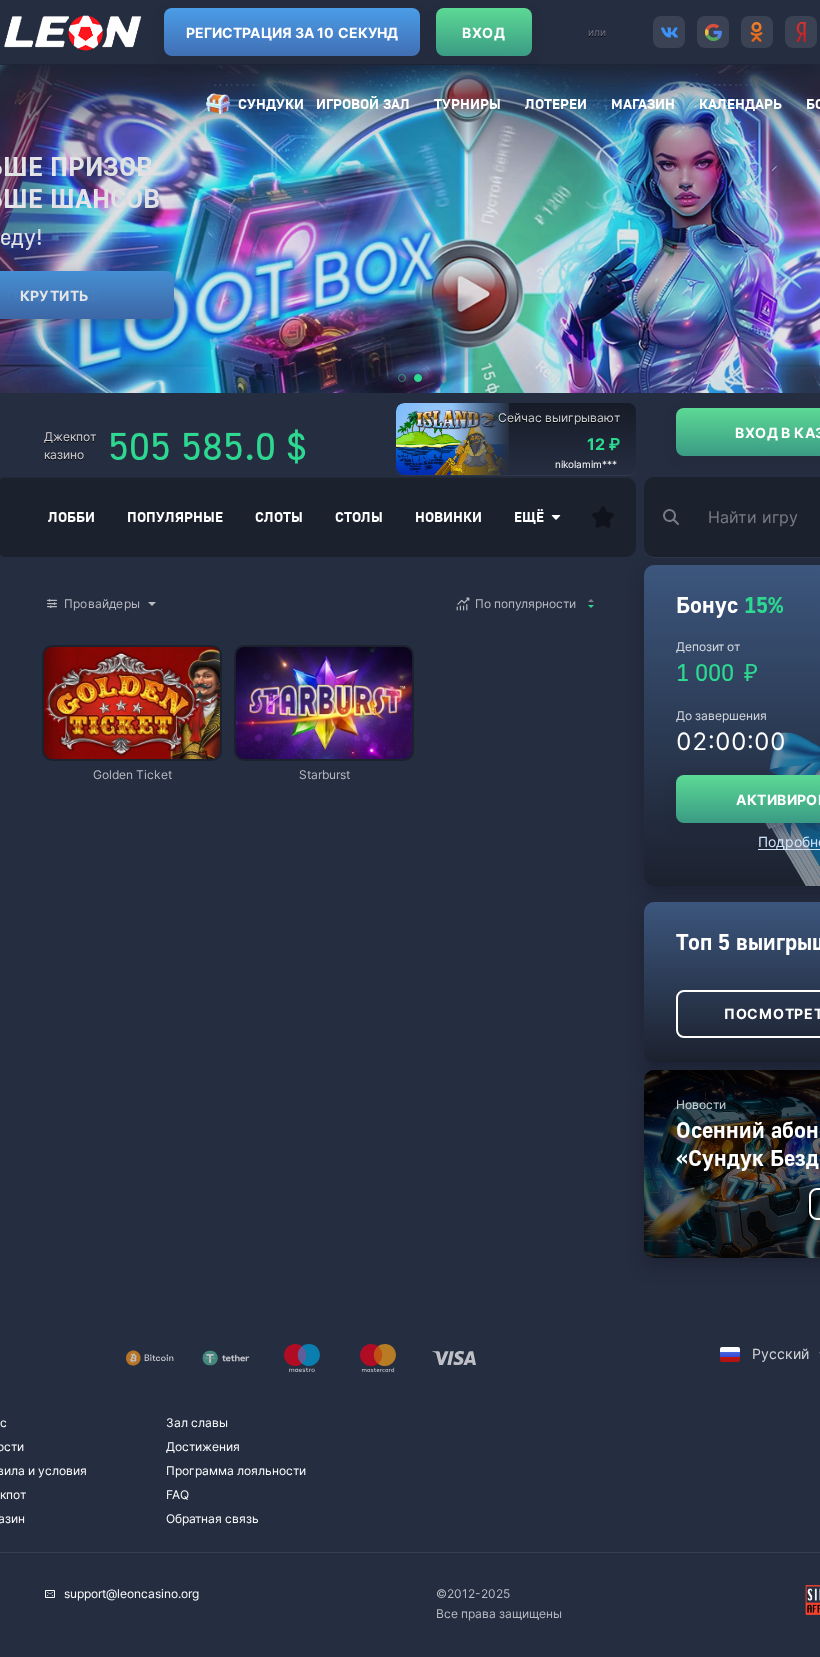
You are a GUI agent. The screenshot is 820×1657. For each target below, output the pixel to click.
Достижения (203, 1446)
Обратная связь (212, 1518)
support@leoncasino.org (131, 1593)
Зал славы (197, 1422)
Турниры (467, 103)
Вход (483, 32)
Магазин (643, 103)
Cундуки (271, 103)
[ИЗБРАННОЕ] (603, 517)
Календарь (740, 103)
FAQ (177, 1494)
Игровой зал (363, 103)
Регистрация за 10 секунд (292, 32)
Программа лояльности (236, 1470)
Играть (132, 749)
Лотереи (556, 103)
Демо (76, 648)
